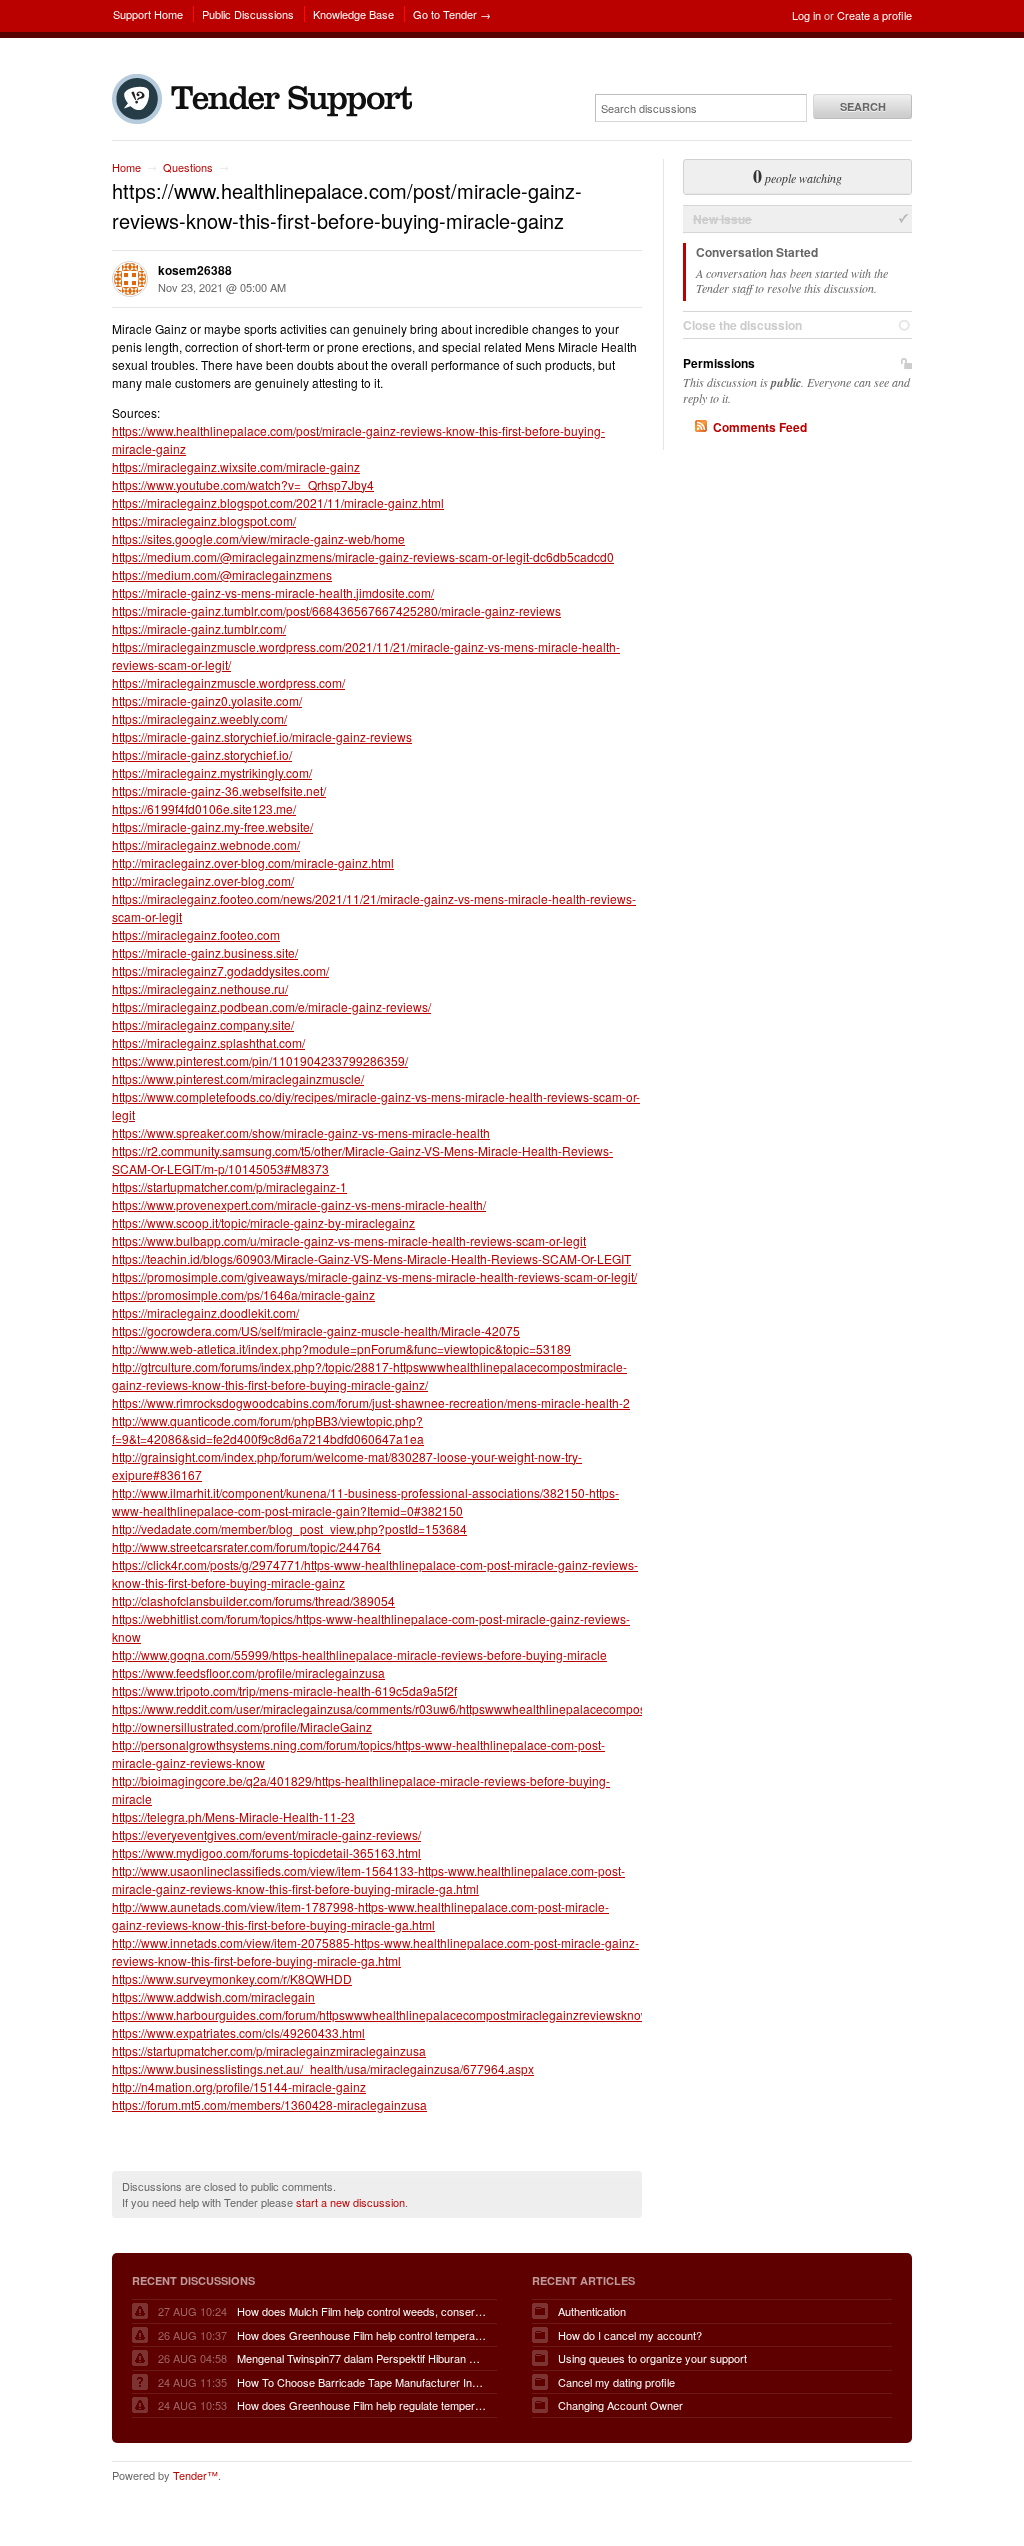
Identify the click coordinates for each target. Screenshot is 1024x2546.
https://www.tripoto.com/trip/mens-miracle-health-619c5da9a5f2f (284, 1690)
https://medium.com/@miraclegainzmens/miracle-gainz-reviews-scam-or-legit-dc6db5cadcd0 (363, 556)
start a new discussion (350, 2202)
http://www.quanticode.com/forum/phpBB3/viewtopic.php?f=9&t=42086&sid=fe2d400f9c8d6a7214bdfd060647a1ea (268, 1429)
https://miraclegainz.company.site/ (203, 1024)
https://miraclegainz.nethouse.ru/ (200, 988)
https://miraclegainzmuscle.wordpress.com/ (228, 682)
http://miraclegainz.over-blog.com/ (203, 880)
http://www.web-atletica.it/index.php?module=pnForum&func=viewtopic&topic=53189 (341, 1348)
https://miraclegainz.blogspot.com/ (204, 520)
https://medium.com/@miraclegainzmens (222, 574)
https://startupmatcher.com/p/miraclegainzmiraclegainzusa (269, 2050)
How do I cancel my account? (630, 2335)
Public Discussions (248, 14)
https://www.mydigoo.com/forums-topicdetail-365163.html (266, 1852)
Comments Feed (760, 427)
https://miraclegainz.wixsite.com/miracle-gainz (236, 466)
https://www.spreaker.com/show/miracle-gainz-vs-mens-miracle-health (301, 1132)
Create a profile (874, 15)
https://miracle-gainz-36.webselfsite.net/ (219, 790)
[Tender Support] (267, 119)
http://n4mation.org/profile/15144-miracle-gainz (239, 2086)
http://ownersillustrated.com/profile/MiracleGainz (242, 1726)
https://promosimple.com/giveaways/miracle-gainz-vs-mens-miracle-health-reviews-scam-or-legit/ (374, 1276)
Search (863, 106)
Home (126, 167)
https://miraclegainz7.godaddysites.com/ (220, 970)
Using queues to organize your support (652, 2358)
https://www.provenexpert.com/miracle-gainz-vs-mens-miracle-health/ (299, 1204)
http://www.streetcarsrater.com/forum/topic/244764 (246, 1546)
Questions (188, 167)
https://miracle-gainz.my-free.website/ (212, 826)
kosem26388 (195, 270)
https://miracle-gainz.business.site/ (205, 952)
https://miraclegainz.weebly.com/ (199, 718)
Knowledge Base (353, 14)
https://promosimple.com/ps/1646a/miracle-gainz (243, 1294)
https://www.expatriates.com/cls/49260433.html (238, 2032)
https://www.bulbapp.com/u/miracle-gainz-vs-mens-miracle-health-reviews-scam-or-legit (349, 1240)
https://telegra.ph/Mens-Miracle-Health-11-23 (233, 1816)
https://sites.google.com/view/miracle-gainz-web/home (258, 538)
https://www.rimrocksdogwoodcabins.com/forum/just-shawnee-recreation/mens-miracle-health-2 (371, 1402)
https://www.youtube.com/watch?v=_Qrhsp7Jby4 (243, 484)
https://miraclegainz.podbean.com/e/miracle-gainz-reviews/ (271, 1006)
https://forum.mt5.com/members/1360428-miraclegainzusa (269, 2104)
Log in (806, 15)
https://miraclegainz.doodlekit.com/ (205, 1312)
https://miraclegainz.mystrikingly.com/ (212, 772)
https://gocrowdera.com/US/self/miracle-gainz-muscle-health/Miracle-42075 (316, 1330)
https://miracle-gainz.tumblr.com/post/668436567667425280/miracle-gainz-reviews (336, 610)
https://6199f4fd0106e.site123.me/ (204, 808)
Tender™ (195, 2475)
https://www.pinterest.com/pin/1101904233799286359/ (260, 1060)
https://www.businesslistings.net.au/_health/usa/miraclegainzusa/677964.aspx (323, 2068)
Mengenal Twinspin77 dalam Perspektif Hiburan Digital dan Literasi (362, 2358)
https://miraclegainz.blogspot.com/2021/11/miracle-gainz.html (278, 502)
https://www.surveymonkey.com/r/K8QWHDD (232, 1978)
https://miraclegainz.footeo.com (196, 934)
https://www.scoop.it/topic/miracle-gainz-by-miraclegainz (263, 1222)
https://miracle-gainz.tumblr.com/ (199, 628)
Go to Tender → (452, 14)
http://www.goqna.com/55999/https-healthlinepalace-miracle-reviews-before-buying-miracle (359, 1654)
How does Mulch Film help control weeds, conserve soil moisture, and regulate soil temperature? (362, 2311)
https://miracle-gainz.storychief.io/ (202, 754)
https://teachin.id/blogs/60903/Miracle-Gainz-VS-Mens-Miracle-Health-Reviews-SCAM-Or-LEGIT (371, 1258)
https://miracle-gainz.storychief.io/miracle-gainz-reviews (262, 736)
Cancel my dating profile (616, 2382)
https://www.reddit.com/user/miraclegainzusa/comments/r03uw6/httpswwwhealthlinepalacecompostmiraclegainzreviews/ (438, 1708)
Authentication (592, 2311)
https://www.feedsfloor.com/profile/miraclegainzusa (248, 1672)
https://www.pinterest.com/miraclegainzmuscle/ (238, 1078)
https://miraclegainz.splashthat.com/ (208, 1042)
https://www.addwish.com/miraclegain (213, 1996)
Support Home (148, 14)
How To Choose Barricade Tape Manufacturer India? (362, 2382)
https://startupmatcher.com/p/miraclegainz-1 (229, 1186)
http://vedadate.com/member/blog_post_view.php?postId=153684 (289, 1528)
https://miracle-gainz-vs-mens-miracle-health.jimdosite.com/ (273, 592)
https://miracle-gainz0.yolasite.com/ (207, 700)
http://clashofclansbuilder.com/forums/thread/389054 (253, 1600)
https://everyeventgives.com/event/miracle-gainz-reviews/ (266, 1834)
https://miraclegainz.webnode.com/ (206, 844)
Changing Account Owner (620, 2405)
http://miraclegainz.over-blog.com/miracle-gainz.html (253, 862)
